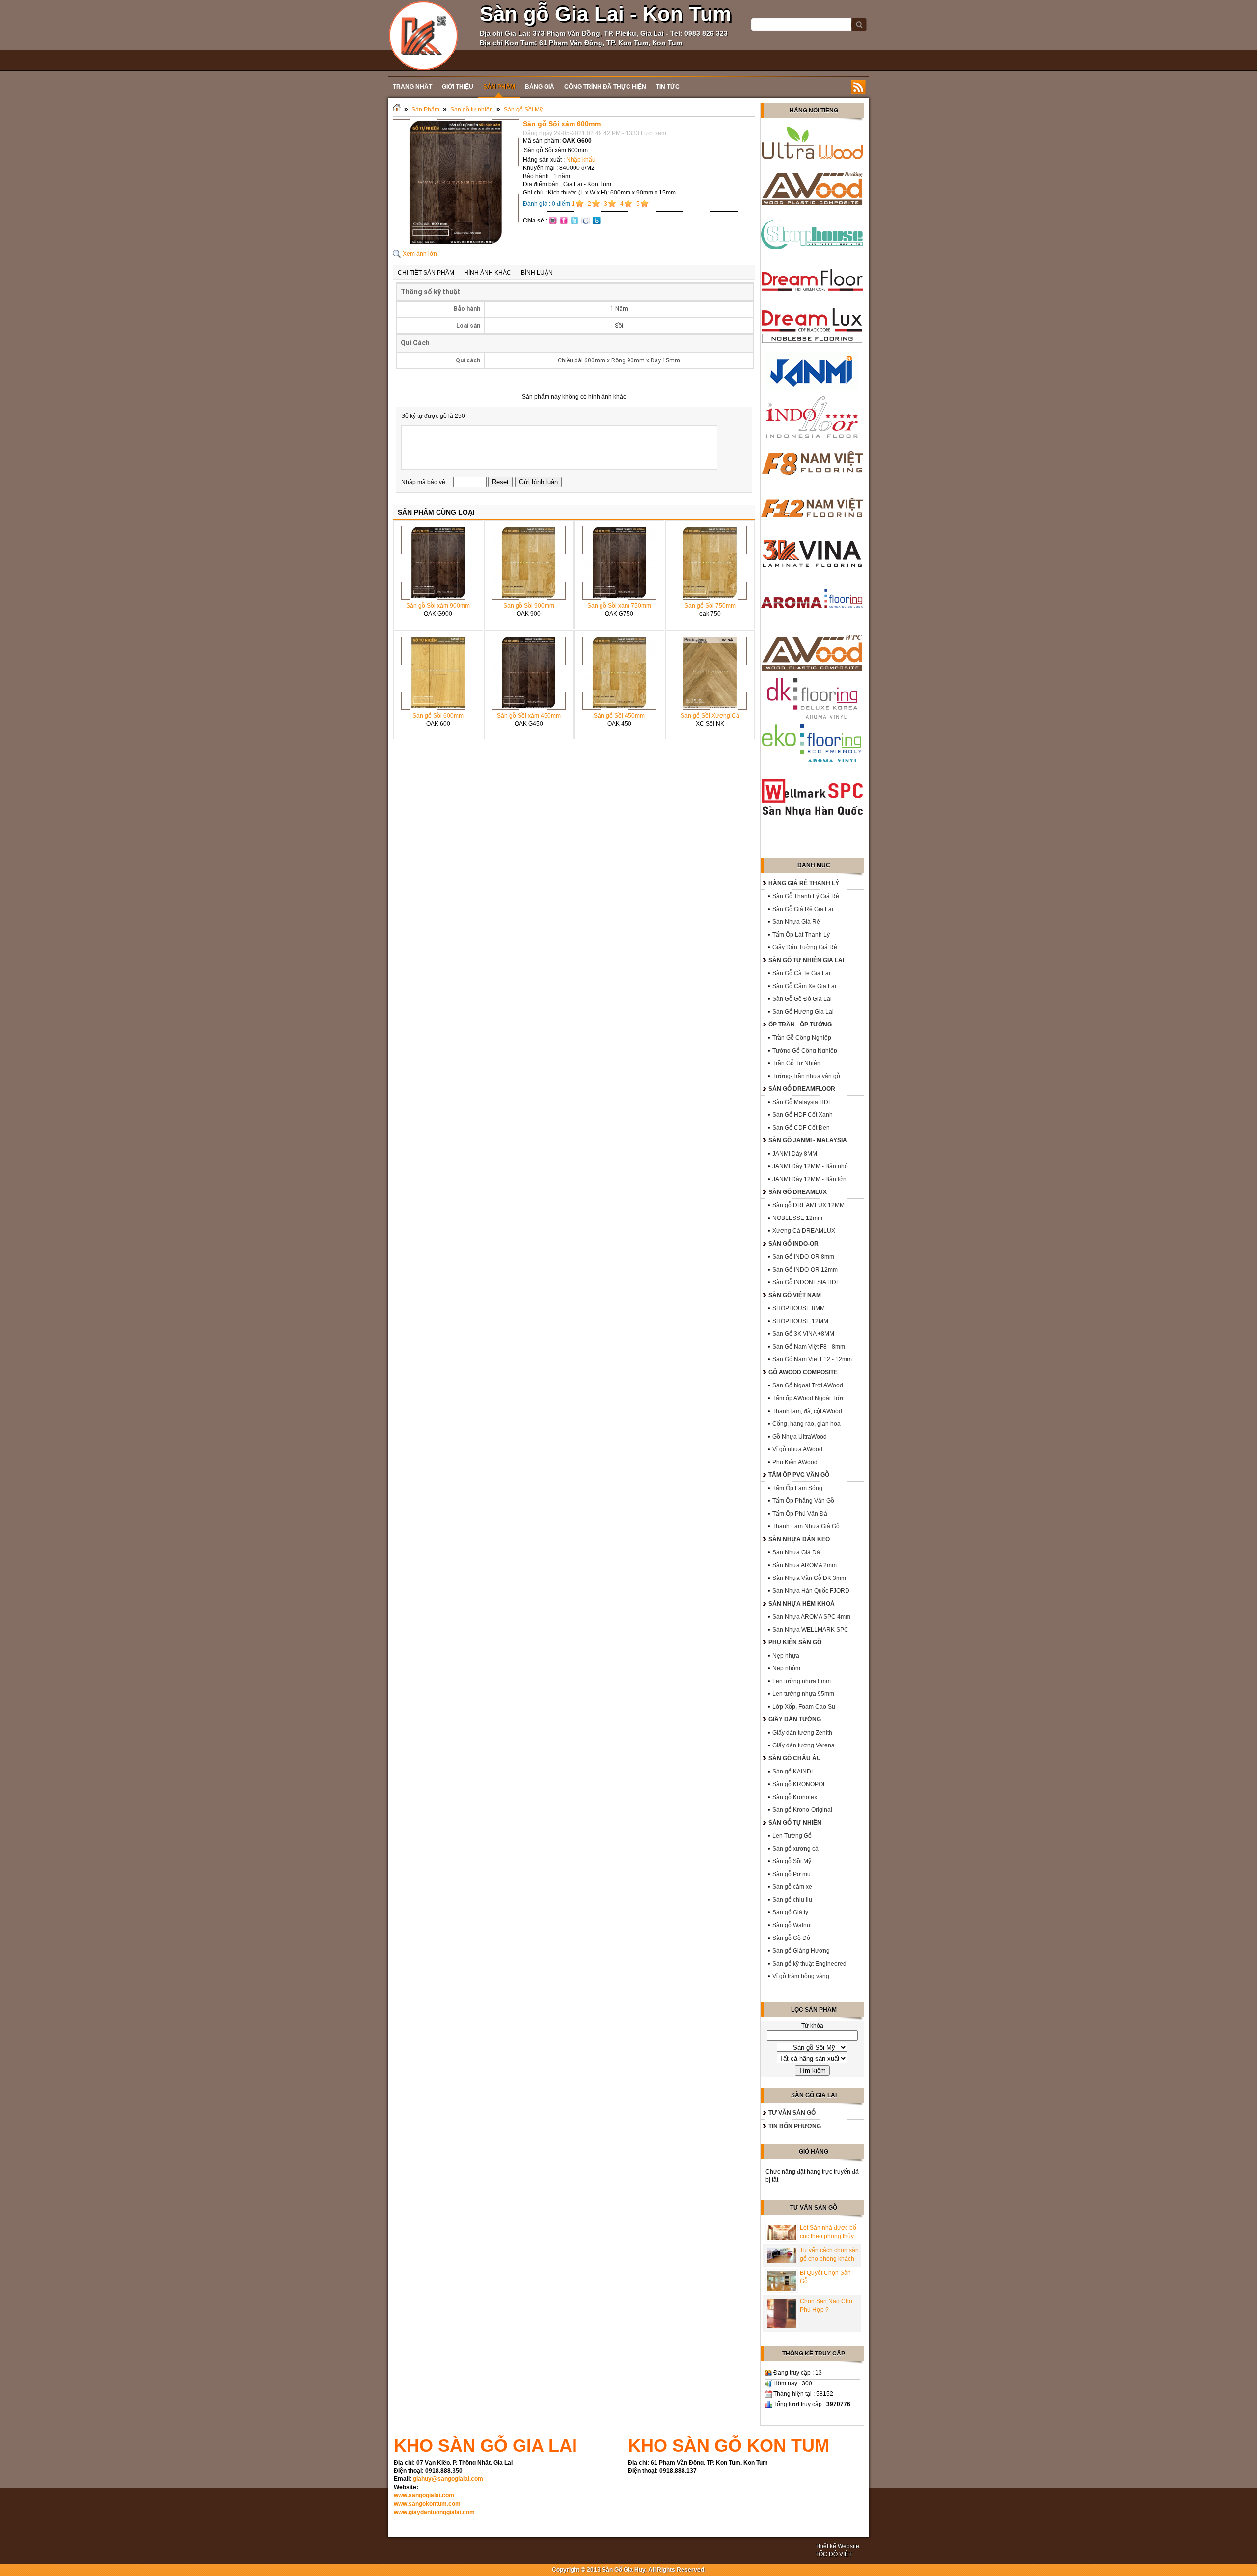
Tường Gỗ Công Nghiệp (805, 1051)
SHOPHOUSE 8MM (799, 1308)
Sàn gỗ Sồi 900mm (529, 606)
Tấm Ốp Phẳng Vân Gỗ (803, 1501)
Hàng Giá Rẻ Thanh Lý (804, 883)
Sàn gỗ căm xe (792, 1887)
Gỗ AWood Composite (803, 1372)
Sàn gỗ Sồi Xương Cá (710, 716)
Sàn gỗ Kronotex (795, 1797)
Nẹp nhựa (786, 1656)
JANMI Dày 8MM (795, 1154)
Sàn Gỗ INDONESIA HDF (806, 1282)
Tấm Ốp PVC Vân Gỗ (799, 1475)
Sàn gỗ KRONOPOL (799, 1784)
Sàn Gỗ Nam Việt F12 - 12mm (812, 1359)
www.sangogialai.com (424, 2495)
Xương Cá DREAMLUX (804, 1231)
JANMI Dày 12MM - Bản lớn (809, 1179)
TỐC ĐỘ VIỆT (833, 2554)
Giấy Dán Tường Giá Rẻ (805, 947)
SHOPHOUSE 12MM (800, 1321)
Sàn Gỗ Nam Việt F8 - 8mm (809, 1347)
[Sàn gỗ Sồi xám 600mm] (456, 243)
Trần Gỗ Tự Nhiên (796, 1063)
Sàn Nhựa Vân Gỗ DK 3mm (809, 1578)
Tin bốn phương (795, 2126)
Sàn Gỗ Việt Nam (795, 1295)
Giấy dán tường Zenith (802, 1733)
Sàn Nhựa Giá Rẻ (796, 922)
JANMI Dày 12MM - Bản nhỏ (810, 1166)
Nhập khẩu (581, 160)
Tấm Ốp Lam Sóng (797, 1488)
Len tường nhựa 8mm (802, 1681)
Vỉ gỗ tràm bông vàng (801, 1976)
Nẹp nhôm (786, 1668)
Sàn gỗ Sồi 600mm (438, 716)
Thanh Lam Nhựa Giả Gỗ (806, 1526)
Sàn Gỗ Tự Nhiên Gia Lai (806, 960)
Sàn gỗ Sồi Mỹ (523, 110)
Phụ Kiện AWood (795, 1462)
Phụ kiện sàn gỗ (795, 1642)
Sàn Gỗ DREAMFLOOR (802, 1089)
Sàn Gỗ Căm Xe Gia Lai (804, 986)
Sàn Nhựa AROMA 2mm (805, 1565)
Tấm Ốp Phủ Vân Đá (800, 1514)
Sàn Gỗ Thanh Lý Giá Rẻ (806, 896)
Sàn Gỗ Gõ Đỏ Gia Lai (802, 999)
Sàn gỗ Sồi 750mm (710, 606)
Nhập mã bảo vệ (424, 482)
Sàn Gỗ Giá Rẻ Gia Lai (803, 909)
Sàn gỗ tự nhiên (472, 110)
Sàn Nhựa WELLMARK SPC (810, 1630)
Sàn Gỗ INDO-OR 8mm (803, 1257)
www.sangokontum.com (427, 2504)
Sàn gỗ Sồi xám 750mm (619, 606)
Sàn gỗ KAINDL (793, 1772)
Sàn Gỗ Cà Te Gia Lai (801, 973)
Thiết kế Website (837, 2546)
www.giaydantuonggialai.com (434, 2512)
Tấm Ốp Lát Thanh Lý (801, 935)
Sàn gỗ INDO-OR (793, 1244)
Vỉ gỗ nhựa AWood (797, 1449)
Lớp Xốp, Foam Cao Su (804, 1707)
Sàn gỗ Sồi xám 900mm (438, 606)
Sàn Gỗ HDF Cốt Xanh (803, 1115)
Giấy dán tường (795, 1719)
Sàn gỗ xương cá (795, 1849)
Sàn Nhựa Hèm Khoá (802, 1604)
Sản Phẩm (425, 110)
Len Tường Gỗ (792, 1836)
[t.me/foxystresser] (424, 35)
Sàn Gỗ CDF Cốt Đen (801, 1128)
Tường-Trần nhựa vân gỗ (806, 1076)
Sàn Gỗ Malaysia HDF (802, 1102)
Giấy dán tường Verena (804, 1745)
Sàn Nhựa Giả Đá (796, 1552)
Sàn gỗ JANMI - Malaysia (808, 1140)
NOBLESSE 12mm (797, 1218)
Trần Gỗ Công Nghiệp (802, 1038)
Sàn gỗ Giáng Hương (801, 1951)
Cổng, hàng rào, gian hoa (806, 1424)
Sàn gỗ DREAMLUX (798, 1192)
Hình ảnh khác (488, 273)
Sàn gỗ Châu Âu (795, 1758)
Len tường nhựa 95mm (803, 1694)
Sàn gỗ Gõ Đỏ (791, 1938)
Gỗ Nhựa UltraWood (800, 1437)
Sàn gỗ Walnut (792, 1925)
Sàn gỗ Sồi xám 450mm (529, 716)
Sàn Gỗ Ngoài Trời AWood (808, 1385)
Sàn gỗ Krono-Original (802, 1810)
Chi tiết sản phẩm (426, 273)
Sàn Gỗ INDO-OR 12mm (805, 1270)
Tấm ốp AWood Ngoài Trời (808, 1398)
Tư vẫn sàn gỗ (792, 2113)
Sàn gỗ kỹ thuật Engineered (809, 1964)
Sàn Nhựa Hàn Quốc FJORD (811, 1591)
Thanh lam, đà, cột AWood (807, 1411)
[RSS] (858, 87)
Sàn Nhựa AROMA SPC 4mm (811, 1617)
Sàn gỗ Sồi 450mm (619, 716)
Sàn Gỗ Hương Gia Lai (803, 1012)
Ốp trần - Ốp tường (800, 1025)
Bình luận (537, 273)
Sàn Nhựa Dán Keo (799, 1539)
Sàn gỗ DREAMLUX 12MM (808, 1205)
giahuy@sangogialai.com (448, 2479)
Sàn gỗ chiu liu (792, 1900)
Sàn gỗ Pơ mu (792, 1874)
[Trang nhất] (397, 110)
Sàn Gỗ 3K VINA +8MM (803, 1334)
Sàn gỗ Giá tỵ (790, 1912)
